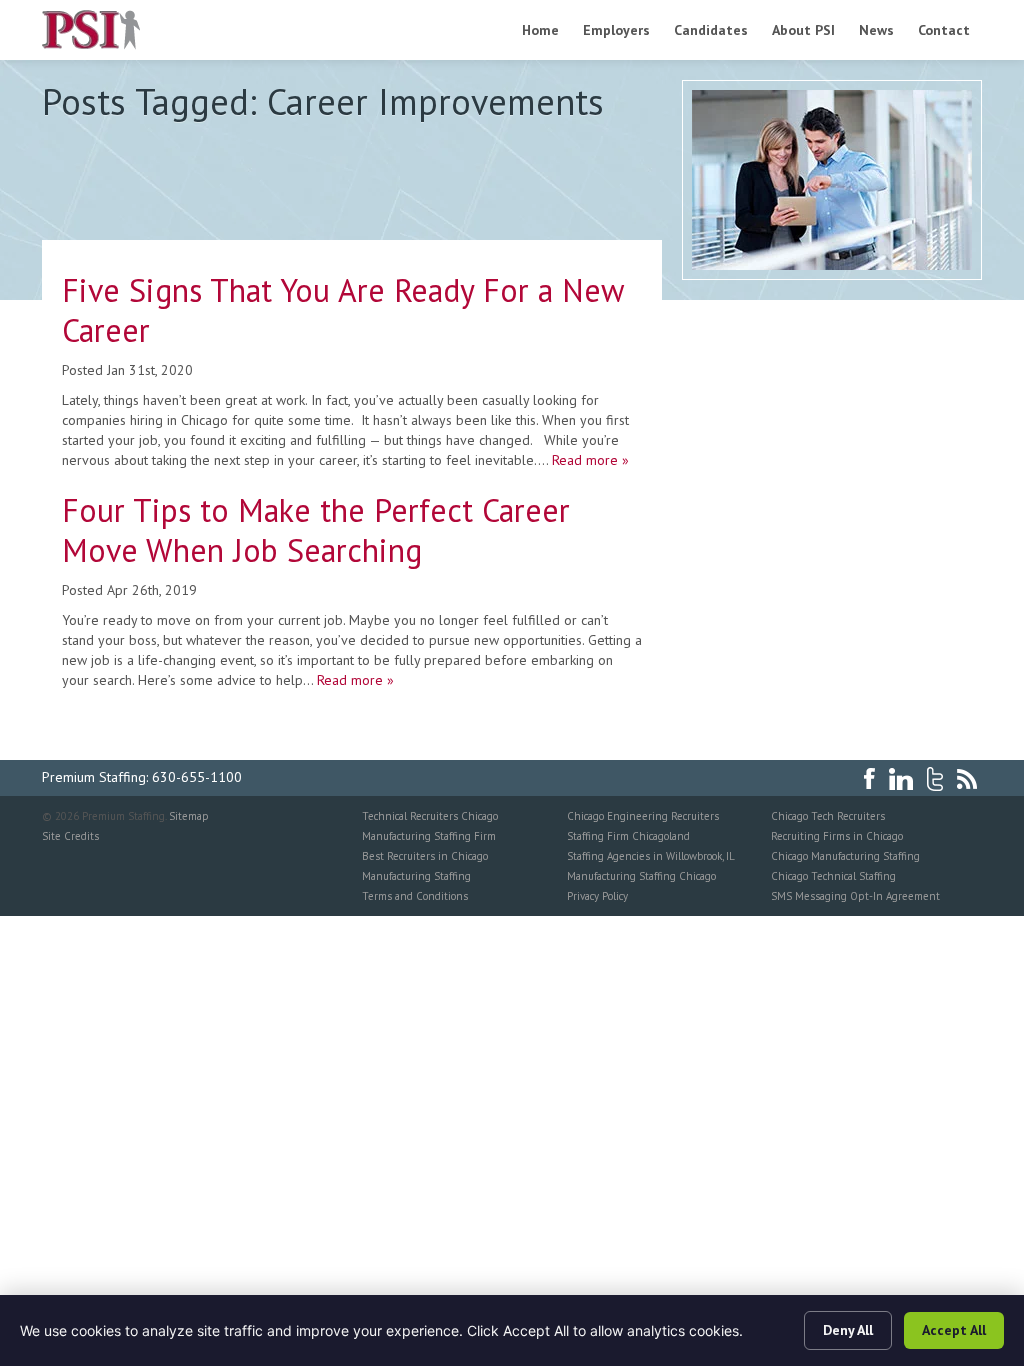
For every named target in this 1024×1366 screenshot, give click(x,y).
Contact (944, 30)
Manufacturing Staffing (416, 876)
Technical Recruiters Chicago (430, 816)
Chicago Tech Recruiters (828, 816)
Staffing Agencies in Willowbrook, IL (651, 856)
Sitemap (189, 816)
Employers (616, 30)
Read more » (590, 460)
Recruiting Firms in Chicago (837, 836)
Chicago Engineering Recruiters (643, 816)
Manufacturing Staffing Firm (429, 836)
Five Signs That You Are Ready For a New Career (343, 310)
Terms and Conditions (415, 896)
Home (540, 30)
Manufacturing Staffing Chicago (641, 876)
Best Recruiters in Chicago (425, 856)
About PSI (803, 30)
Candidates (711, 30)
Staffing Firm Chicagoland (628, 836)
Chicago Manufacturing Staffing (845, 856)
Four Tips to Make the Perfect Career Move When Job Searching (316, 530)
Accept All (954, 1330)
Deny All (848, 1330)
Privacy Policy (597, 896)
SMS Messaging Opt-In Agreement (855, 896)
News (876, 30)
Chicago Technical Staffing (833, 876)
